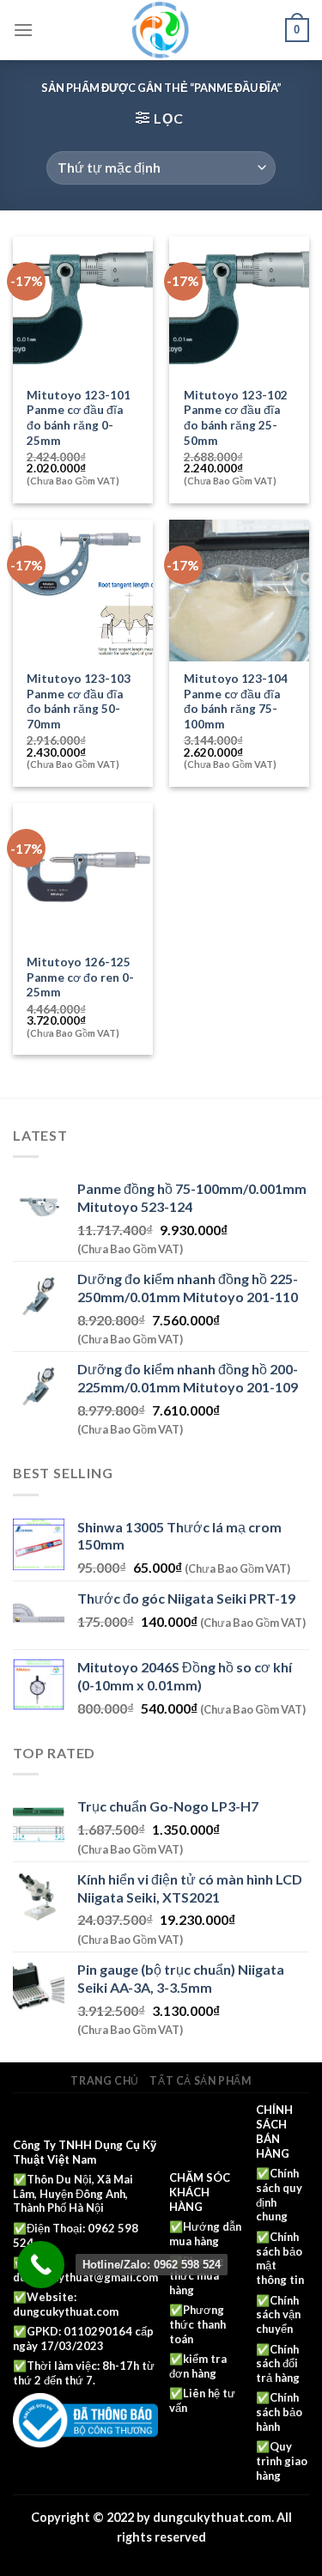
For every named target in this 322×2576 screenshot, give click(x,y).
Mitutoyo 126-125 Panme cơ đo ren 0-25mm (80, 977)
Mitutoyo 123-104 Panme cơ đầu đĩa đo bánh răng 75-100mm (236, 701)
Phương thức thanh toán (197, 2324)
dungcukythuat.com (66, 2311)
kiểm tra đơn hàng (198, 2366)
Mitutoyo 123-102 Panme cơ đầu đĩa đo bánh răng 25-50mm (236, 418)
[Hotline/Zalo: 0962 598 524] (41, 2265)
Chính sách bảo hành (279, 2412)
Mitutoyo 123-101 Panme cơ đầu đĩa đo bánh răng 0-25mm (79, 418)
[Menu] (23, 30)
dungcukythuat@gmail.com (85, 2277)
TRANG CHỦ (105, 2081)
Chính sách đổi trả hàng (278, 2364)
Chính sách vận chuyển (278, 2315)
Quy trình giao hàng (282, 2461)
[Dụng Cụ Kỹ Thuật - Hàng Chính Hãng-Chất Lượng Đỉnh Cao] (161, 30)
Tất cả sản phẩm (200, 2081)
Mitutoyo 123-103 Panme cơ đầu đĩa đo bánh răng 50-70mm (79, 701)
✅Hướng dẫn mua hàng (205, 2234)
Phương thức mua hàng (197, 2275)
